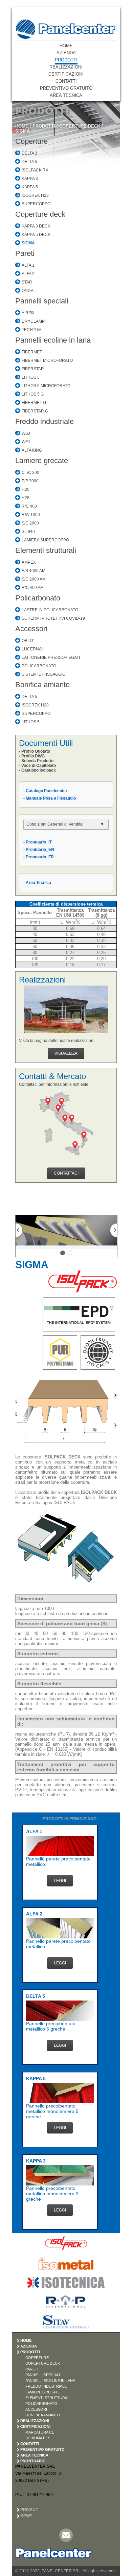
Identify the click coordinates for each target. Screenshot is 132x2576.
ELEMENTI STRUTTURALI (48, 2398)
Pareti (25, 253)
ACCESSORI (36, 2409)
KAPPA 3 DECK (36, 226)
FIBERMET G (34, 403)
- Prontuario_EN (39, 850)
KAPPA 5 (30, 187)
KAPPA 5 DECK (36, 235)
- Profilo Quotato (35, 751)
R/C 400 (29, 506)
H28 (26, 498)
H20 (26, 489)
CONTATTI (66, 81)
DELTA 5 (29, 162)
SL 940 (28, 532)
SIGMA (23, 131)
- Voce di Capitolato (37, 766)
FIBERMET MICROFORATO (47, 360)
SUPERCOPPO (36, 204)
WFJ (26, 442)
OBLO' (28, 641)
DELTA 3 (29, 153)
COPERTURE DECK (80, 126)
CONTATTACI (66, 1173)
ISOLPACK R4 (35, 170)
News (26, 2516)
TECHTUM (32, 330)
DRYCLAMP (33, 321)
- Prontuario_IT (38, 842)
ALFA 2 (28, 274)
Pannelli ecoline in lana (53, 340)
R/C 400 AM (33, 588)
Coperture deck (40, 214)
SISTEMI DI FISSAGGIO (43, 674)
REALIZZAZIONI (66, 67)
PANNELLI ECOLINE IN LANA (50, 2381)
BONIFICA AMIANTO (43, 2415)
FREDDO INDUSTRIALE (46, 2386)
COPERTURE (37, 2358)
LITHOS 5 (31, 377)
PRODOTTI (66, 60)
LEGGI (60, 1881)
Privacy (29, 2510)
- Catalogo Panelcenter (45, 791)
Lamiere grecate (42, 461)
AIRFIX (28, 313)
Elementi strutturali (46, 550)
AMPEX (29, 562)
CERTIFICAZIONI (66, 74)
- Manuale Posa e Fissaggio (50, 798)
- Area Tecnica (37, 883)
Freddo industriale (45, 421)
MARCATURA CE (40, 2432)
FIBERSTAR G (35, 411)
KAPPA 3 (30, 179)
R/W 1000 (31, 515)
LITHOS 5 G (33, 394)
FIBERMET (32, 352)
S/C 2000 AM (34, 579)
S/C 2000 (30, 523)
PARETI (32, 2369)
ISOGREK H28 (35, 195)
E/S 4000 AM (34, 571)
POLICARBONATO (39, 666)
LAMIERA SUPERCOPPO (45, 540)
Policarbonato (38, 598)
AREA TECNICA (66, 95)
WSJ (26, 433)
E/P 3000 (30, 481)
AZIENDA (66, 53)
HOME (66, 46)
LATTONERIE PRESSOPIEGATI (51, 658)
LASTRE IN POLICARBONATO (50, 610)
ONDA (28, 291)
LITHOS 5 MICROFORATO (46, 386)
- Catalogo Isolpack (37, 770)
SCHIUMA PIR (37, 2438)
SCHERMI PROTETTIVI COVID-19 (53, 618)
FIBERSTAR (33, 369)
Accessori (31, 629)
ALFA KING (32, 450)
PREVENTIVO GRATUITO (66, 88)
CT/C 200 (30, 473)
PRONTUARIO (33, 2461)
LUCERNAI (32, 649)
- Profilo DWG (32, 756)
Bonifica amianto (42, 685)
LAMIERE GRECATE (43, 2392)
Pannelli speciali (42, 301)
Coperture (31, 141)
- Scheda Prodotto (36, 761)
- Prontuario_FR (39, 857)
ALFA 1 (28, 265)
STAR (27, 282)
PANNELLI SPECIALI (43, 2375)
